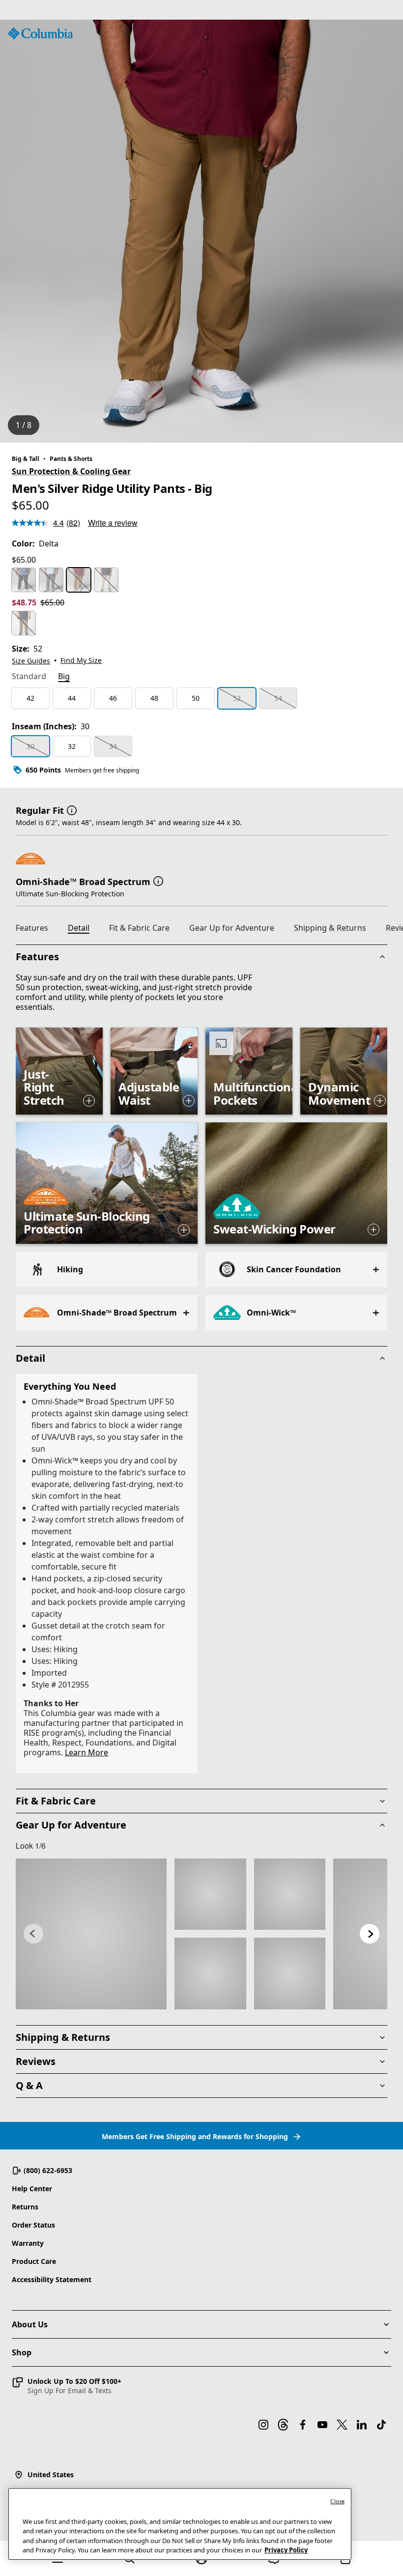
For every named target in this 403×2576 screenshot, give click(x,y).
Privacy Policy (286, 2550)
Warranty (28, 2243)
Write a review (113, 523)
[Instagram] (263, 2425)
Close (337, 2501)
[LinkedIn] (362, 2425)
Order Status (33, 2225)
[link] (91, 1934)
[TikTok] (381, 2425)
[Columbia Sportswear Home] (40, 33)
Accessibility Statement (52, 2279)
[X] (342, 2425)
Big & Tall (26, 459)
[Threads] (283, 2425)
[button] (72, 809)
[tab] (29, 677)
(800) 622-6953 (48, 2170)
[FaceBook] (303, 2425)
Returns (25, 2207)
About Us (30, 2324)
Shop (22, 2352)
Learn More (86, 1752)
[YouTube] (322, 2425)
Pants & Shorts (71, 459)
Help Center (32, 2189)
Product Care (34, 2261)
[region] (201, 231)
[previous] (33, 1934)
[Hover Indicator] (89, 1101)
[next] (370, 1934)
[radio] (24, 580)
